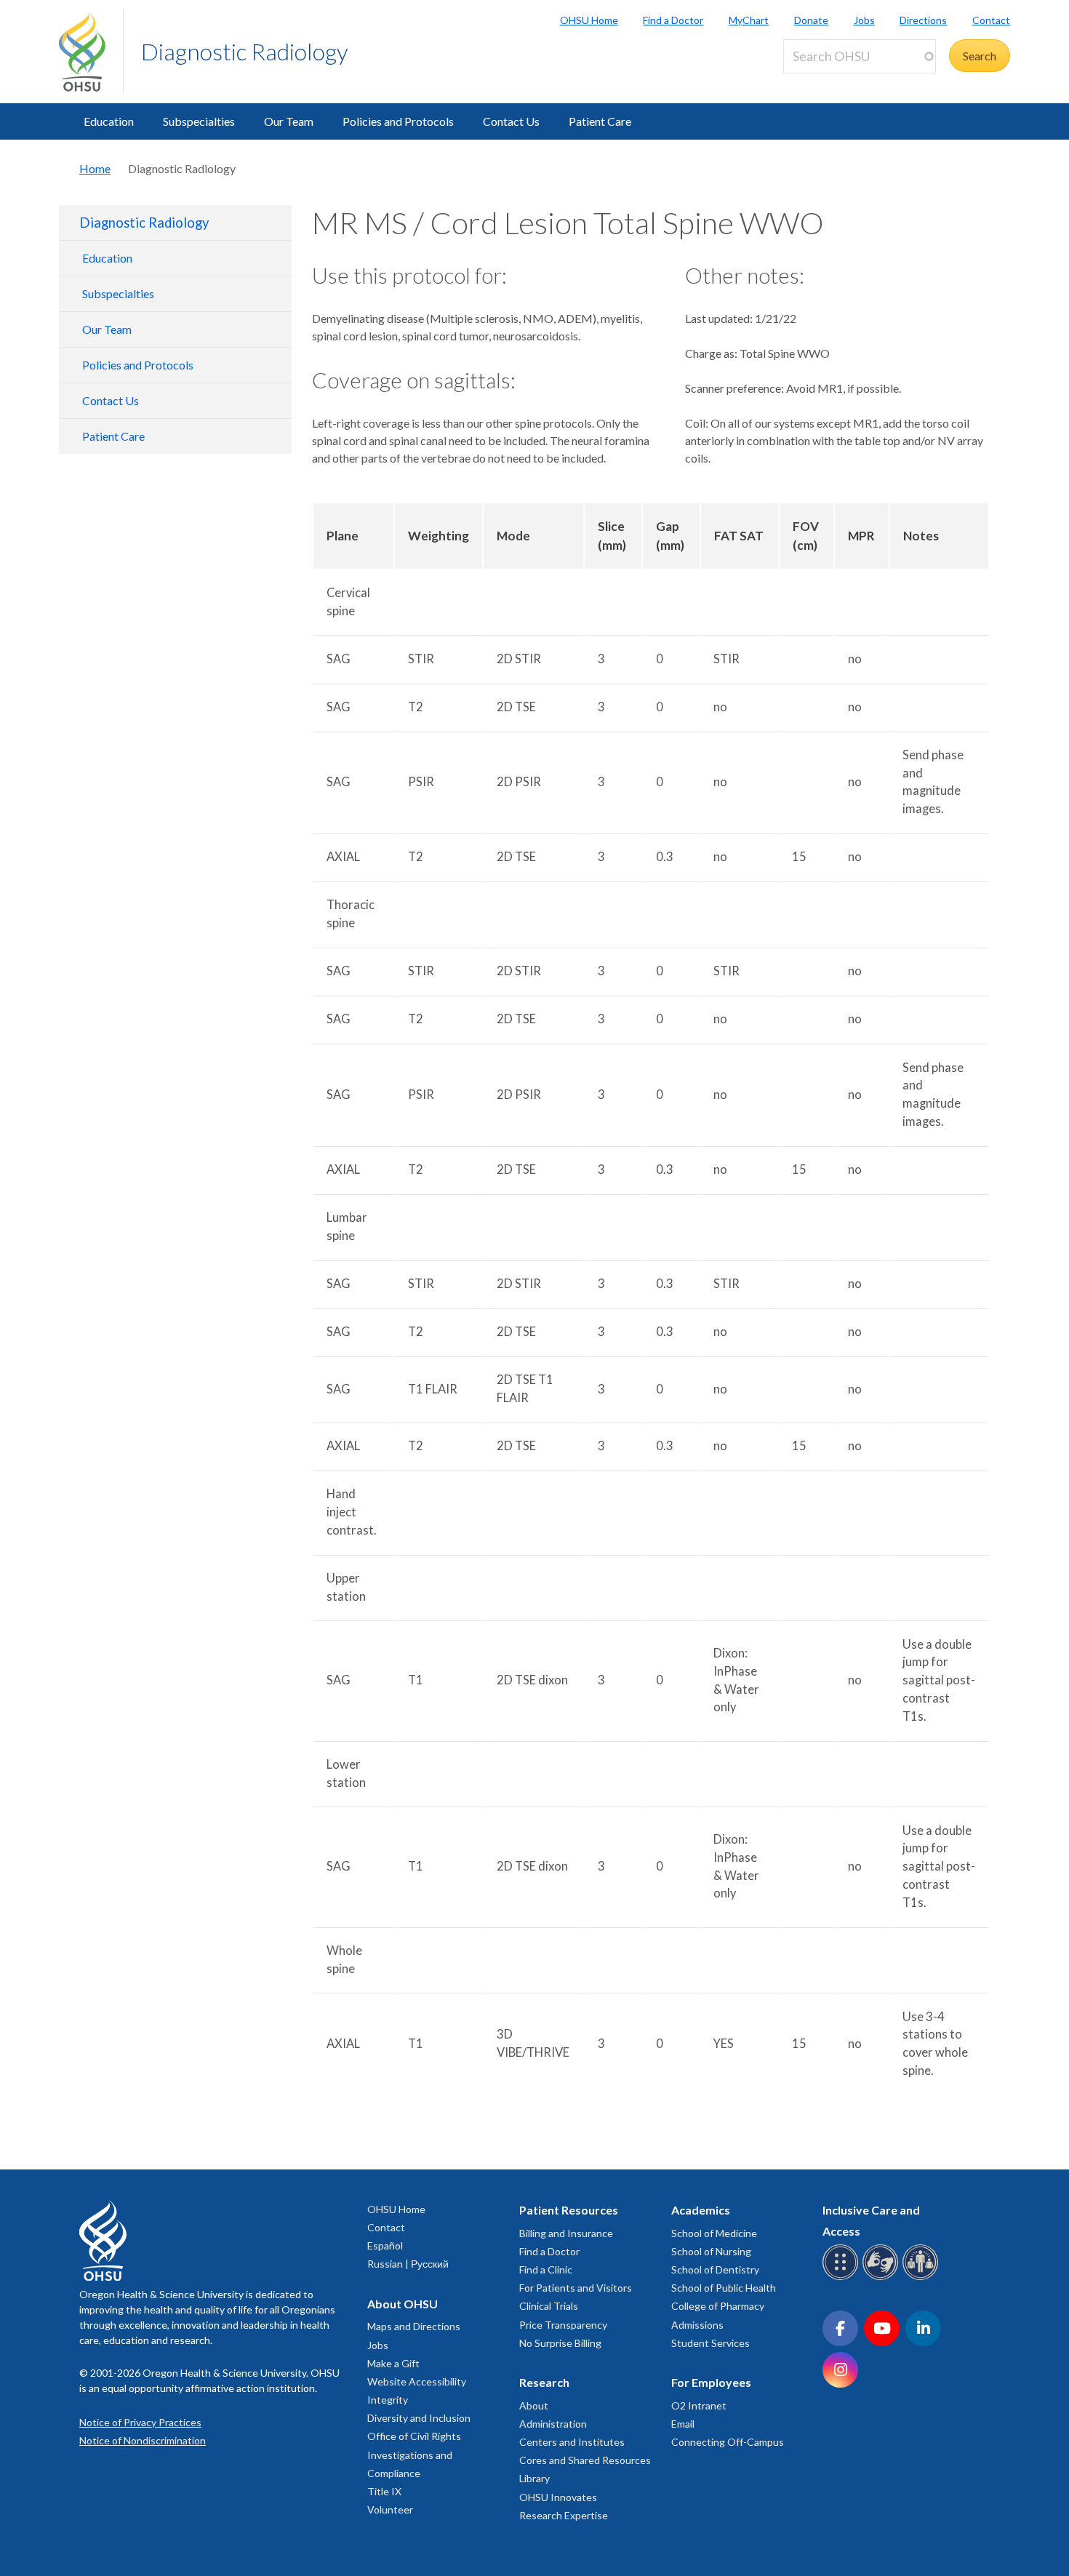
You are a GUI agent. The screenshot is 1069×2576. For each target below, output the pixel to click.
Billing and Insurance (566, 2233)
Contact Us (511, 121)
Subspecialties (199, 121)
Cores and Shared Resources (585, 2460)
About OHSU (403, 2304)
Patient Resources (569, 2210)
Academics (701, 2210)
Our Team (289, 121)
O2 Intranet (699, 2405)
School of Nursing (711, 2251)
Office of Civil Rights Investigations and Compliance (414, 2454)
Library (534, 2478)
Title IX (384, 2491)
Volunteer (390, 2509)
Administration (553, 2424)
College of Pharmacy (718, 2306)
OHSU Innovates (558, 2497)
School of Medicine (714, 2233)
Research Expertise (564, 2515)
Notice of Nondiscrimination (143, 2440)
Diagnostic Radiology (245, 51)
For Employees (711, 2382)
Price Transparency (563, 2325)
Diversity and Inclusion (419, 2418)
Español (385, 2245)
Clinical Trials (549, 2306)
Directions (923, 20)
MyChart (749, 20)
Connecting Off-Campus (728, 2442)
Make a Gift (393, 2363)
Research (544, 2382)
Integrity (388, 2400)
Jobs (864, 20)
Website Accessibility (417, 2381)
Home (95, 168)
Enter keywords (828, 82)
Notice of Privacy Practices (140, 2422)
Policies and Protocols (398, 121)
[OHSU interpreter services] (922, 2277)
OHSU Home (589, 20)
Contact (991, 20)
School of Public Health (724, 2288)
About (534, 2405)
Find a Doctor (673, 20)
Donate (811, 20)
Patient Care (600, 121)
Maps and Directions (414, 2326)
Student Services (710, 2343)
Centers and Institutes (572, 2442)
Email (683, 2424)
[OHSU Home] (91, 52)
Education (109, 121)
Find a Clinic (546, 2269)
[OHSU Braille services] (842, 2277)
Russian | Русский (408, 2264)
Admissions (697, 2325)
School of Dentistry (715, 2269)
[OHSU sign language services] (882, 2277)
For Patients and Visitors (576, 2288)
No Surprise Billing (560, 2343)
